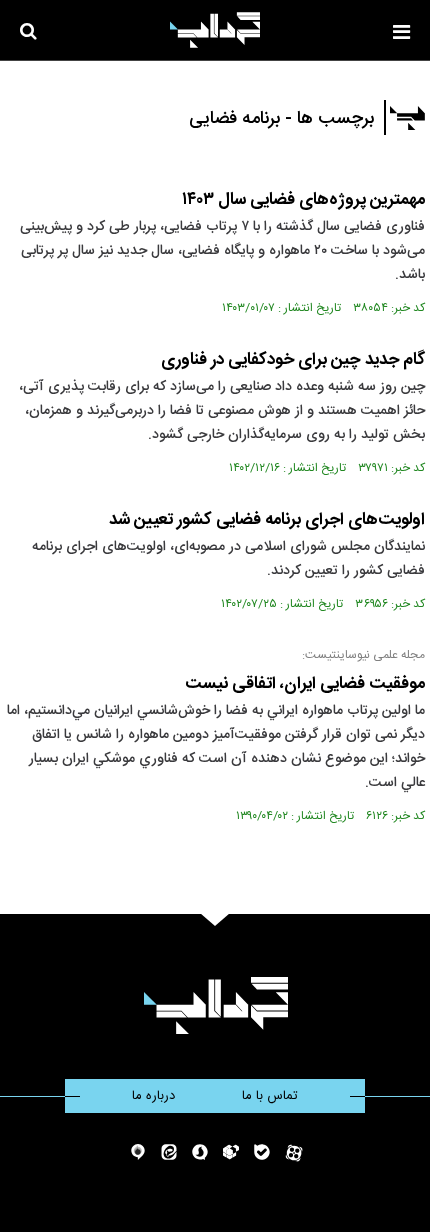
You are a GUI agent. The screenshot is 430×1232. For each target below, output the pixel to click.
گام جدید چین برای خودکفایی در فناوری (293, 360)
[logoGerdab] (215, 1005)
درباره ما (153, 1096)
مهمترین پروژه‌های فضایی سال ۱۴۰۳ (303, 200)
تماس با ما (270, 1096)
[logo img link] (215, 30)
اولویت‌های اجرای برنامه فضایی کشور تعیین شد (267, 520)
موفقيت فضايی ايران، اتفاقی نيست (305, 684)
